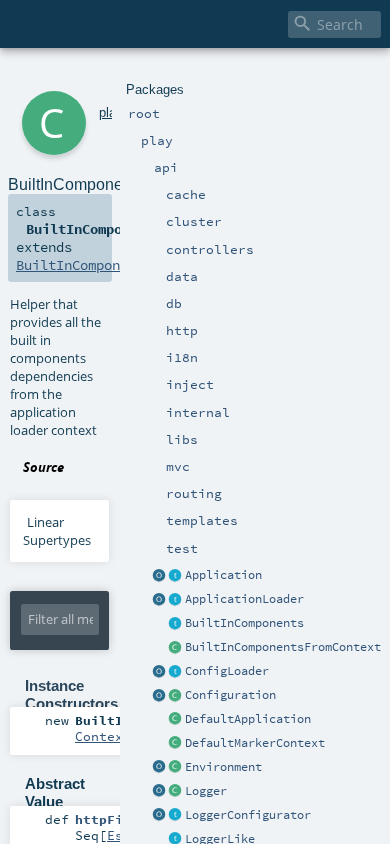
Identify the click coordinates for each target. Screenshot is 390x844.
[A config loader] (176, 672)
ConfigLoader (227, 671)
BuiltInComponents (244, 623)
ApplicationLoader (244, 599)
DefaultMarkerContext (255, 743)
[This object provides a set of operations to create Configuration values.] (160, 696)
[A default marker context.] (176, 744)
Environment (223, 767)
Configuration (230, 695)
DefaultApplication (248, 719)
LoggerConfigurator (248, 815)
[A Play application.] (176, 576)
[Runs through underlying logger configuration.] (176, 816)
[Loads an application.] (176, 600)
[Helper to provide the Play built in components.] (176, 624)
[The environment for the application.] (176, 768)
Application (223, 575)
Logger (206, 791)
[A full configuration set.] (176, 696)
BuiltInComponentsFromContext (283, 647)
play (110, 112)
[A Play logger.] (176, 792)
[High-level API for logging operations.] (160, 792)
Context (103, 736)
